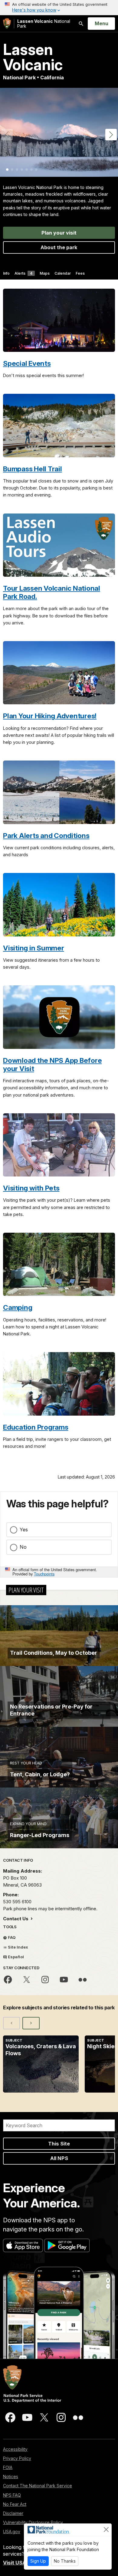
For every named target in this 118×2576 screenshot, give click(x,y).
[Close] (106, 2530)
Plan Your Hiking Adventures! (50, 716)
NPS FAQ (12, 2495)
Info (6, 273)
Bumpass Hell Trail (33, 469)
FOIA (8, 2467)
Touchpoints (44, 1574)
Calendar (63, 273)
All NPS (59, 2158)
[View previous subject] (11, 2023)
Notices (11, 2476)
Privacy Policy (17, 2458)
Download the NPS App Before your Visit (52, 1064)
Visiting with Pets (31, 1188)
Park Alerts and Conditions (46, 835)
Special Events (27, 363)
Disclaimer (13, 2513)
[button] (111, 135)
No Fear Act (15, 2504)
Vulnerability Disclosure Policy (33, 2522)
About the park (59, 247)
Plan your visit (59, 233)
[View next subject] (31, 2023)
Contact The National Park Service (38, 2486)
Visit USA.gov (20, 2563)
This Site (59, 2144)
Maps (45, 273)
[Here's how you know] (59, 8)
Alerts (23, 273)
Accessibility (15, 2449)
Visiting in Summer (34, 948)
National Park (44, 24)
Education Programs (36, 1427)
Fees (80, 273)
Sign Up (38, 2561)
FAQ (11, 1937)
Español (15, 1957)
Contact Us (16, 1919)
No (23, 1547)
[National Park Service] (7, 24)
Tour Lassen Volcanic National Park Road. (52, 592)
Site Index (18, 1947)
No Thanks (65, 2561)
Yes (24, 1530)
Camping (18, 1307)
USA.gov (12, 2531)
